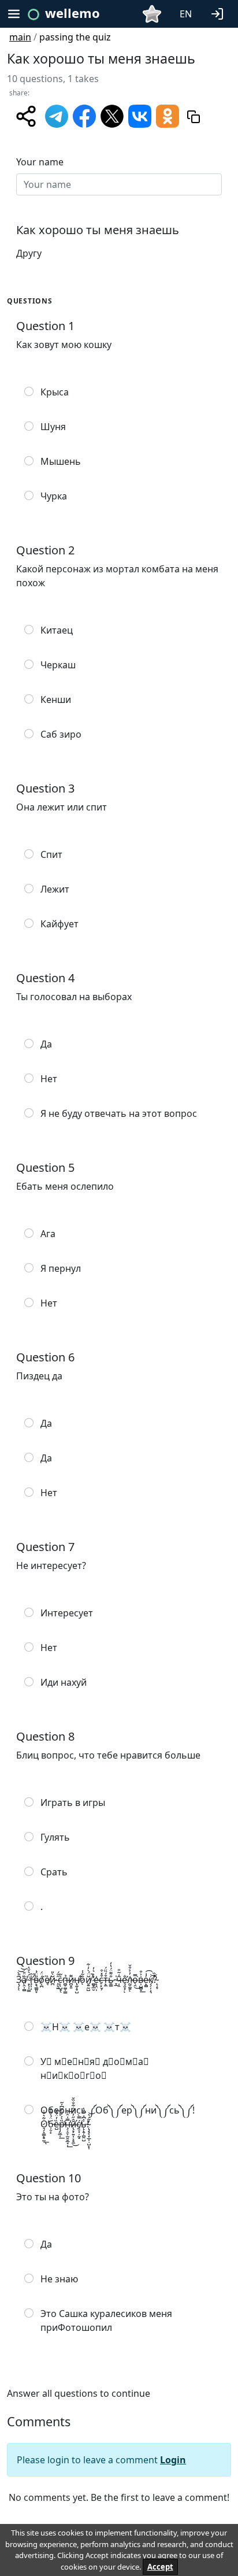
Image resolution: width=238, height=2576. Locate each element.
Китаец (57, 630)
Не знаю (59, 2279)
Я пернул (61, 1268)
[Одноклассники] (168, 115)
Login (173, 2460)
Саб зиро (61, 734)
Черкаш (58, 665)
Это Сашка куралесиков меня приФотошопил (106, 2320)
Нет (49, 1079)
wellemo (72, 13)
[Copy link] (194, 116)
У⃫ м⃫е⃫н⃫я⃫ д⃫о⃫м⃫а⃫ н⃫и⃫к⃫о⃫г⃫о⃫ (95, 2068)
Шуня (53, 427)
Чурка (54, 496)
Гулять (55, 1837)
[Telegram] (57, 115)
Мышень (61, 461)
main (20, 37)
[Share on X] (112, 115)
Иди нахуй (64, 1682)
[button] (220, 13)
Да (46, 1044)
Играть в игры (73, 1803)
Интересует (67, 1613)
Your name (40, 162)
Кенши (56, 699)
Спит (51, 854)
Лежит (55, 889)
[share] (26, 116)
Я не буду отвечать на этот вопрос (119, 1113)
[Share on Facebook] (84, 115)
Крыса (55, 392)
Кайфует (59, 924)
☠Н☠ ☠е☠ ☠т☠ (86, 2027)
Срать (54, 1872)
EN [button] (186, 14)
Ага (48, 1234)
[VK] (140, 115)
